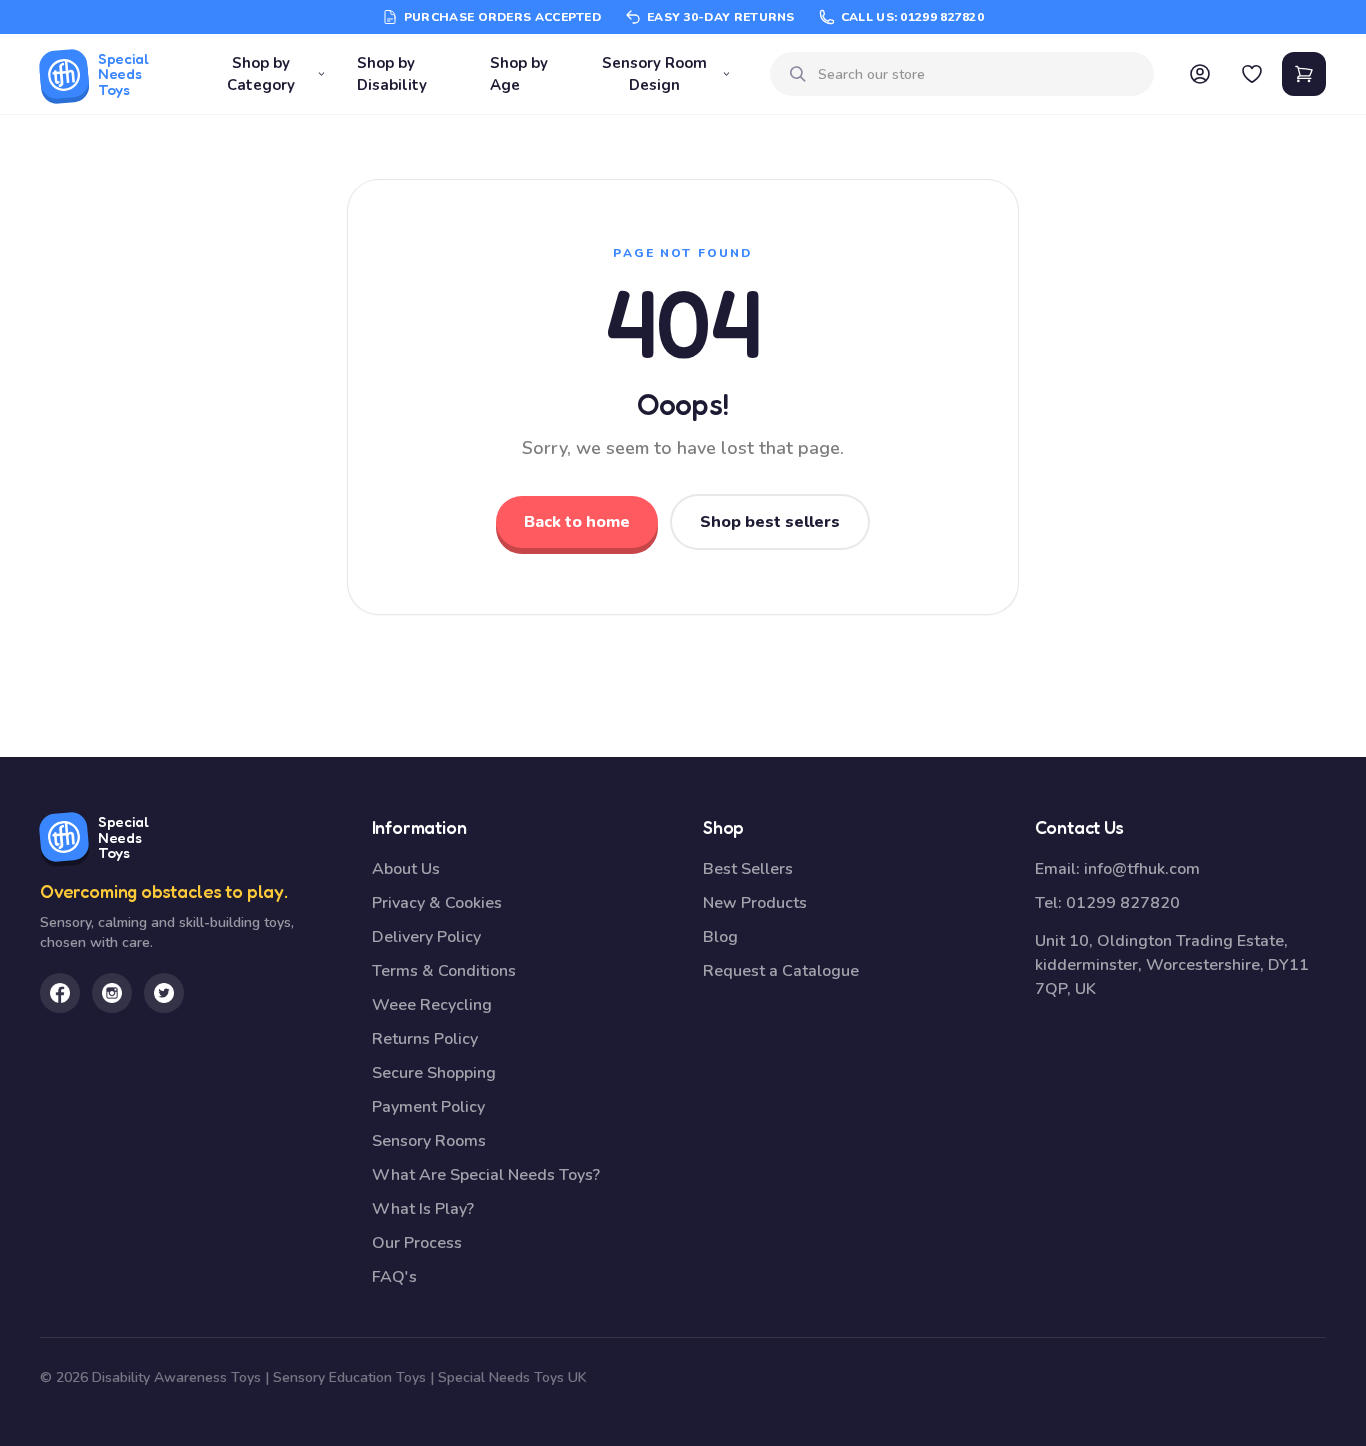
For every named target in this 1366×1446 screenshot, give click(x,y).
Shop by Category (261, 74)
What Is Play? (423, 1209)
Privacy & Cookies (437, 903)
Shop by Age (519, 74)
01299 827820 (1123, 903)
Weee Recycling (432, 1005)
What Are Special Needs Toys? (486, 1175)
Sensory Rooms (429, 1141)
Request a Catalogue (781, 971)
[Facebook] (60, 993)
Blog (720, 937)
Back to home (577, 522)
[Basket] (1304, 74)
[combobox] (978, 74)
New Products (755, 903)
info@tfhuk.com (1142, 869)
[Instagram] (112, 993)
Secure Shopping (434, 1073)
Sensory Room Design (654, 74)
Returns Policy (425, 1039)
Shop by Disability (392, 74)
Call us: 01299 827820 (912, 17)
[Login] (1200, 74)
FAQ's (394, 1277)
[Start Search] (798, 74)
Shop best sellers (770, 522)
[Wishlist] (1252, 74)
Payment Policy (428, 1107)
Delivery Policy (426, 937)
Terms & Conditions (444, 971)
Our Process (417, 1243)
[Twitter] (164, 993)
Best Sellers (748, 869)
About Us (406, 869)
